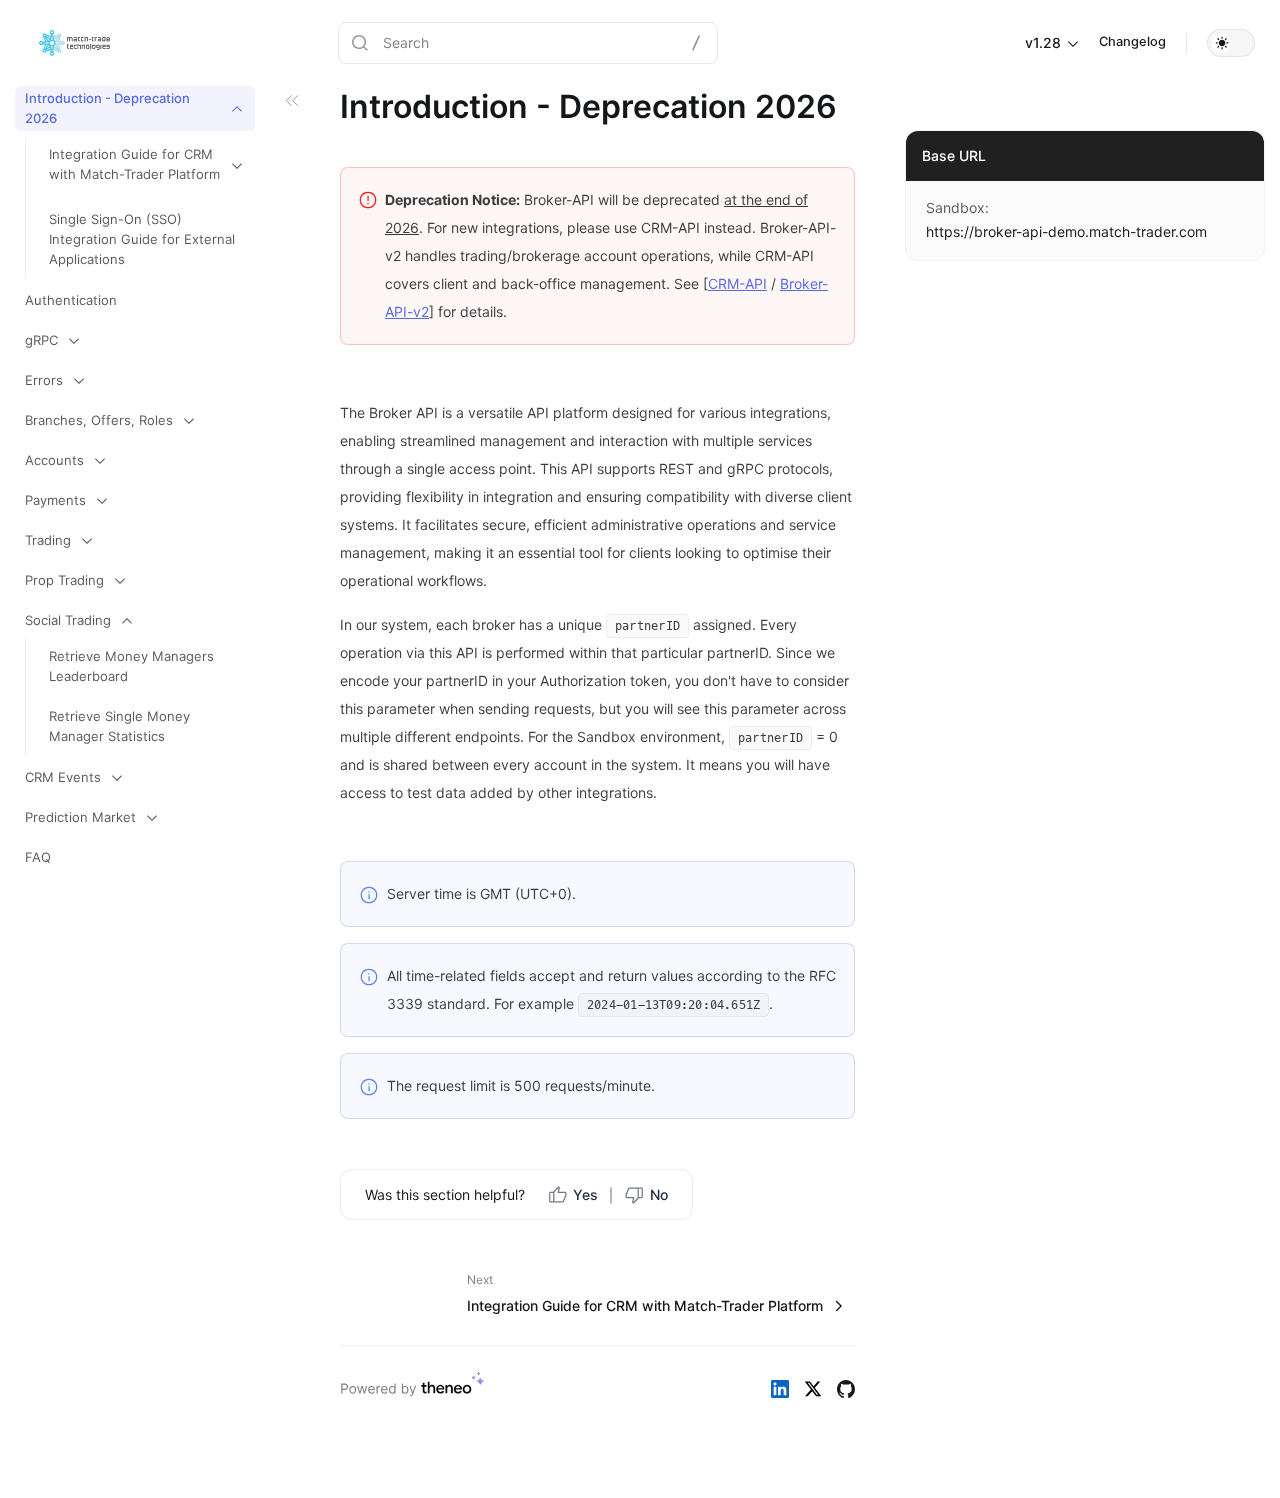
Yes (585, 1194)
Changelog (1132, 41)
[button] (1231, 43)
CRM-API (737, 283)
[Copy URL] (1240, 232)
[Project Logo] (75, 43)
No (659, 1194)
